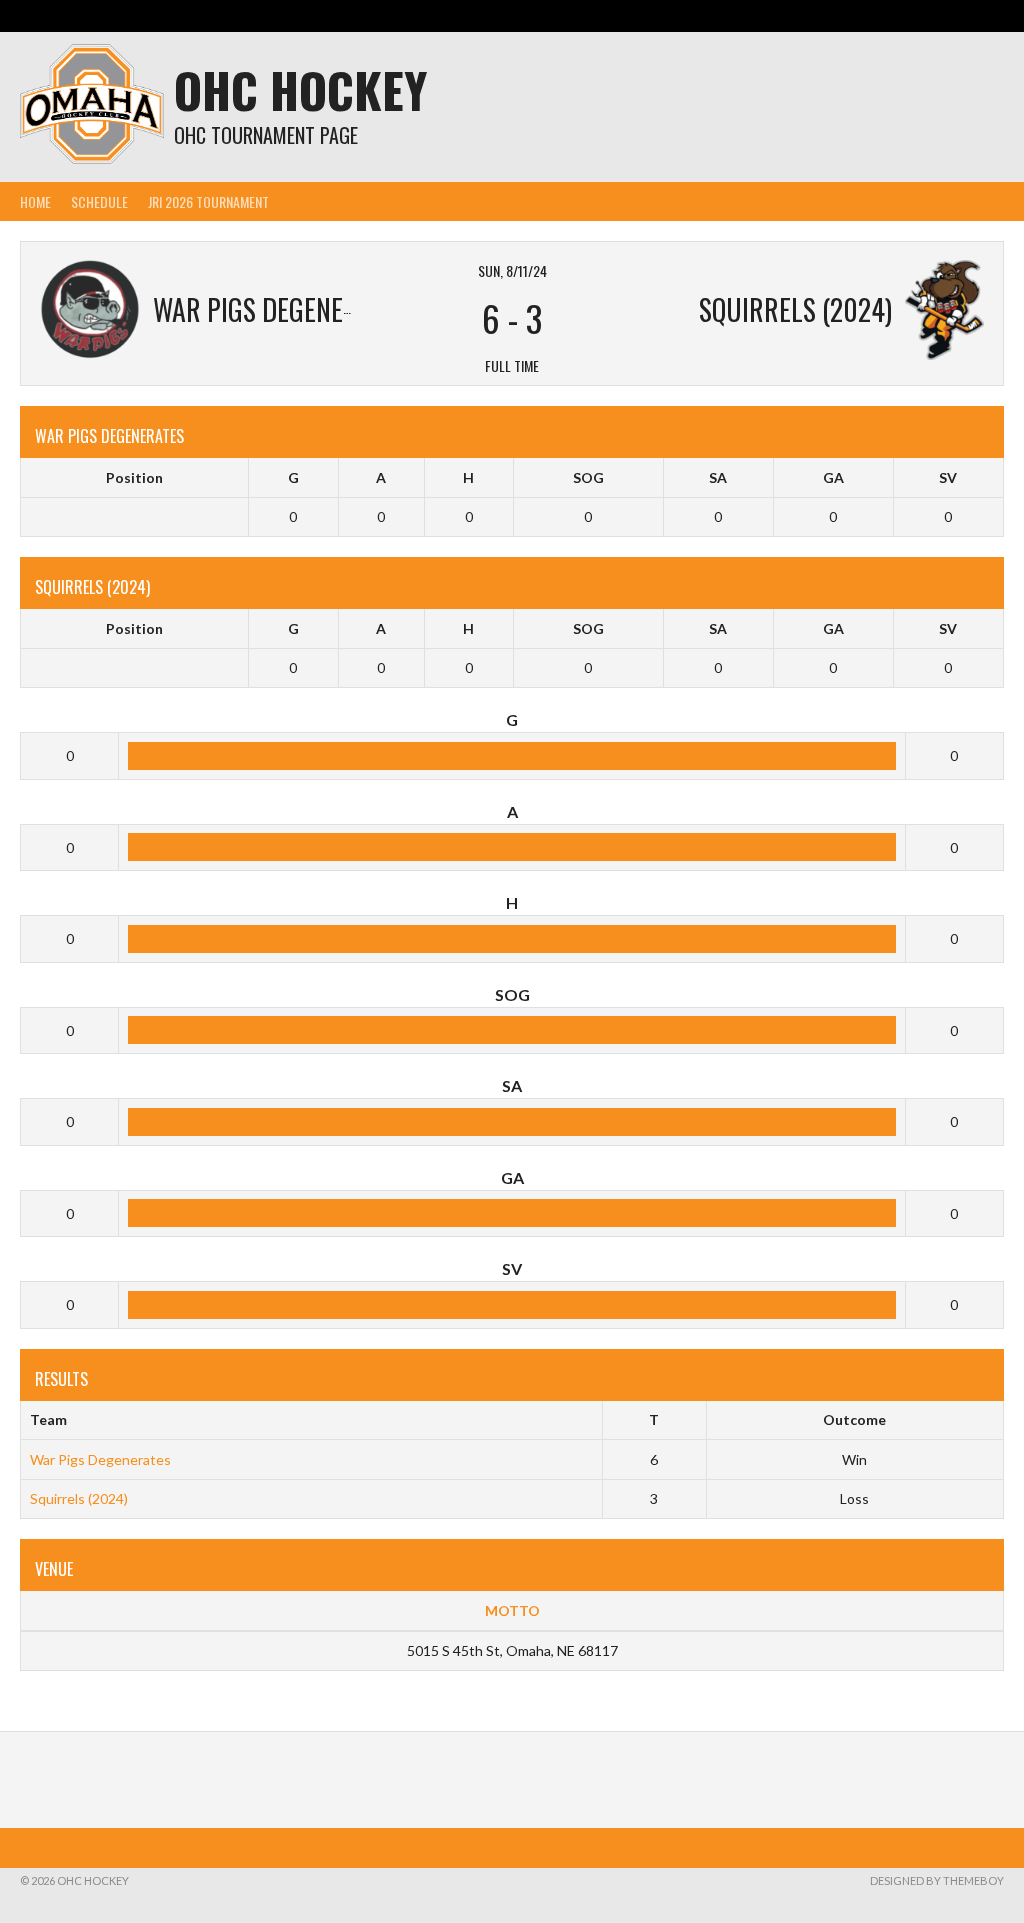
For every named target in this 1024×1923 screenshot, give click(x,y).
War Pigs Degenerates (100, 1459)
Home (35, 201)
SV (948, 477)
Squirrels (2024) (79, 1498)
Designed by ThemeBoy (937, 1880)
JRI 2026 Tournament (208, 201)
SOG (588, 477)
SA (718, 477)
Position (134, 477)
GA (833, 477)
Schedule (99, 201)
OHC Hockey (300, 89)
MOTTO (512, 1610)
